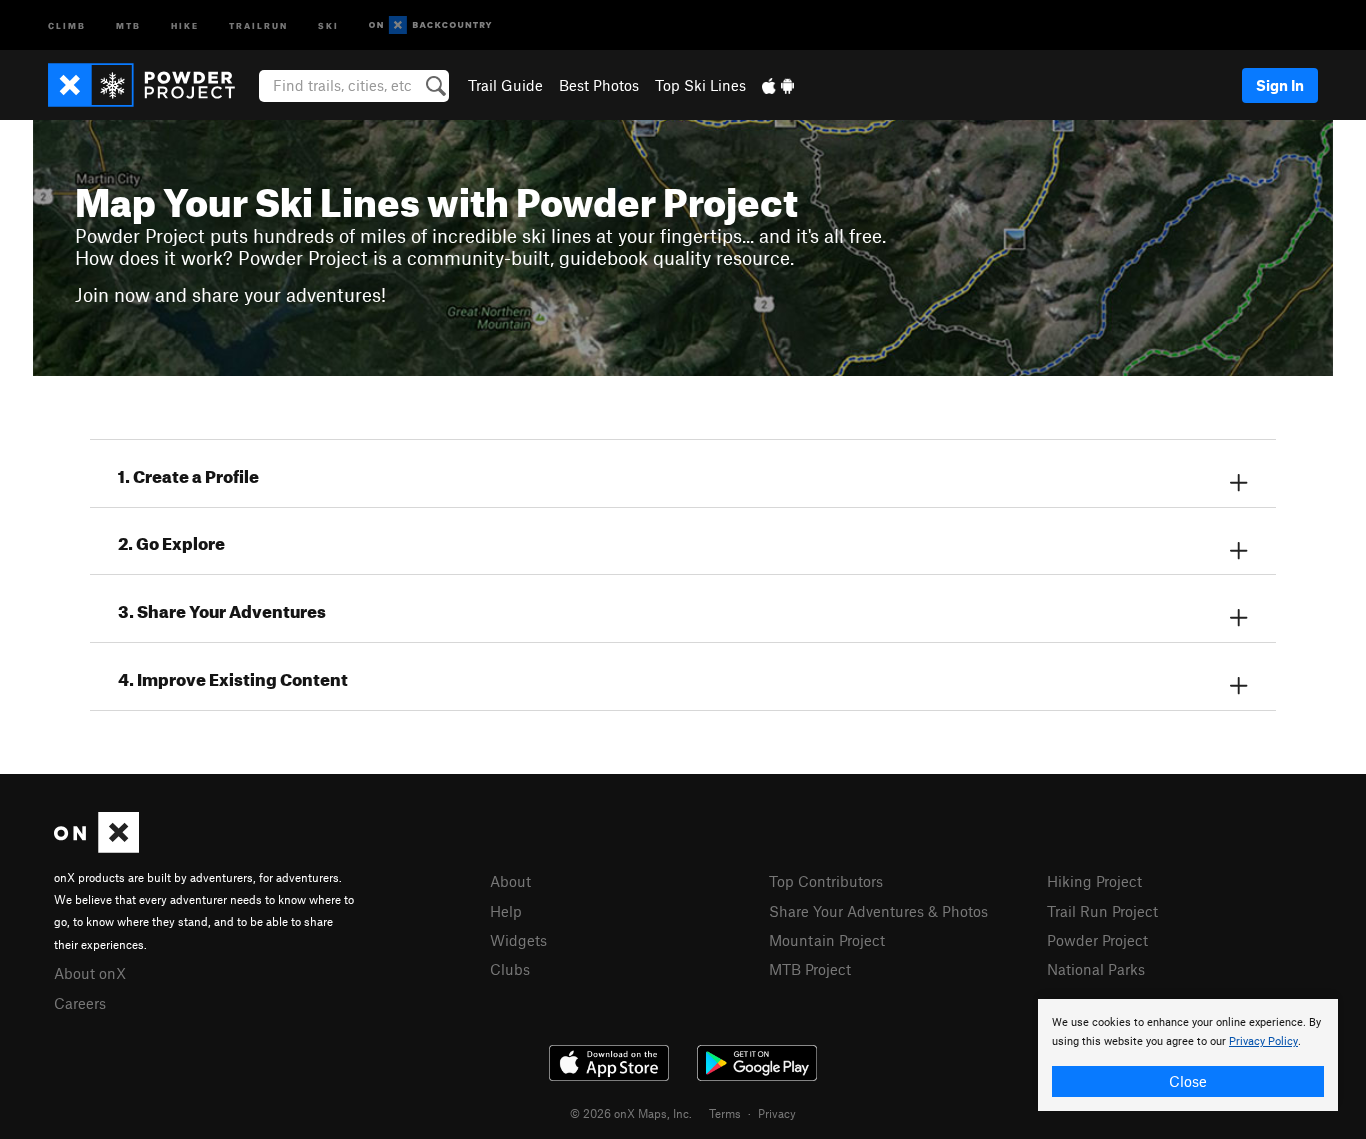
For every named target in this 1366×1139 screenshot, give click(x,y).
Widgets (518, 940)
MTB (128, 24)
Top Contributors (826, 881)
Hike (185, 24)
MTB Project (810, 969)
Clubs (510, 969)
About (510, 881)
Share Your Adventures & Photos (878, 911)
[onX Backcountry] (430, 25)
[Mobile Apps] (778, 85)
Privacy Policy (1263, 1041)
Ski (328, 24)
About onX (90, 973)
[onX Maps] (96, 847)
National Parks (1096, 969)
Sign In (1280, 85)
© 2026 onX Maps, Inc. (631, 1113)
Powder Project (1097, 940)
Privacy (777, 1113)
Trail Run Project (1102, 911)
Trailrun (258, 24)
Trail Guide (505, 85)
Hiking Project (1094, 881)
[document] (1188, 1055)
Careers (80, 1003)
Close (1188, 1081)
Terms (725, 1113)
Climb (67, 24)
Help (506, 911)
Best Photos (599, 85)
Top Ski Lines (700, 85)
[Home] (151, 85)
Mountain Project (827, 940)
